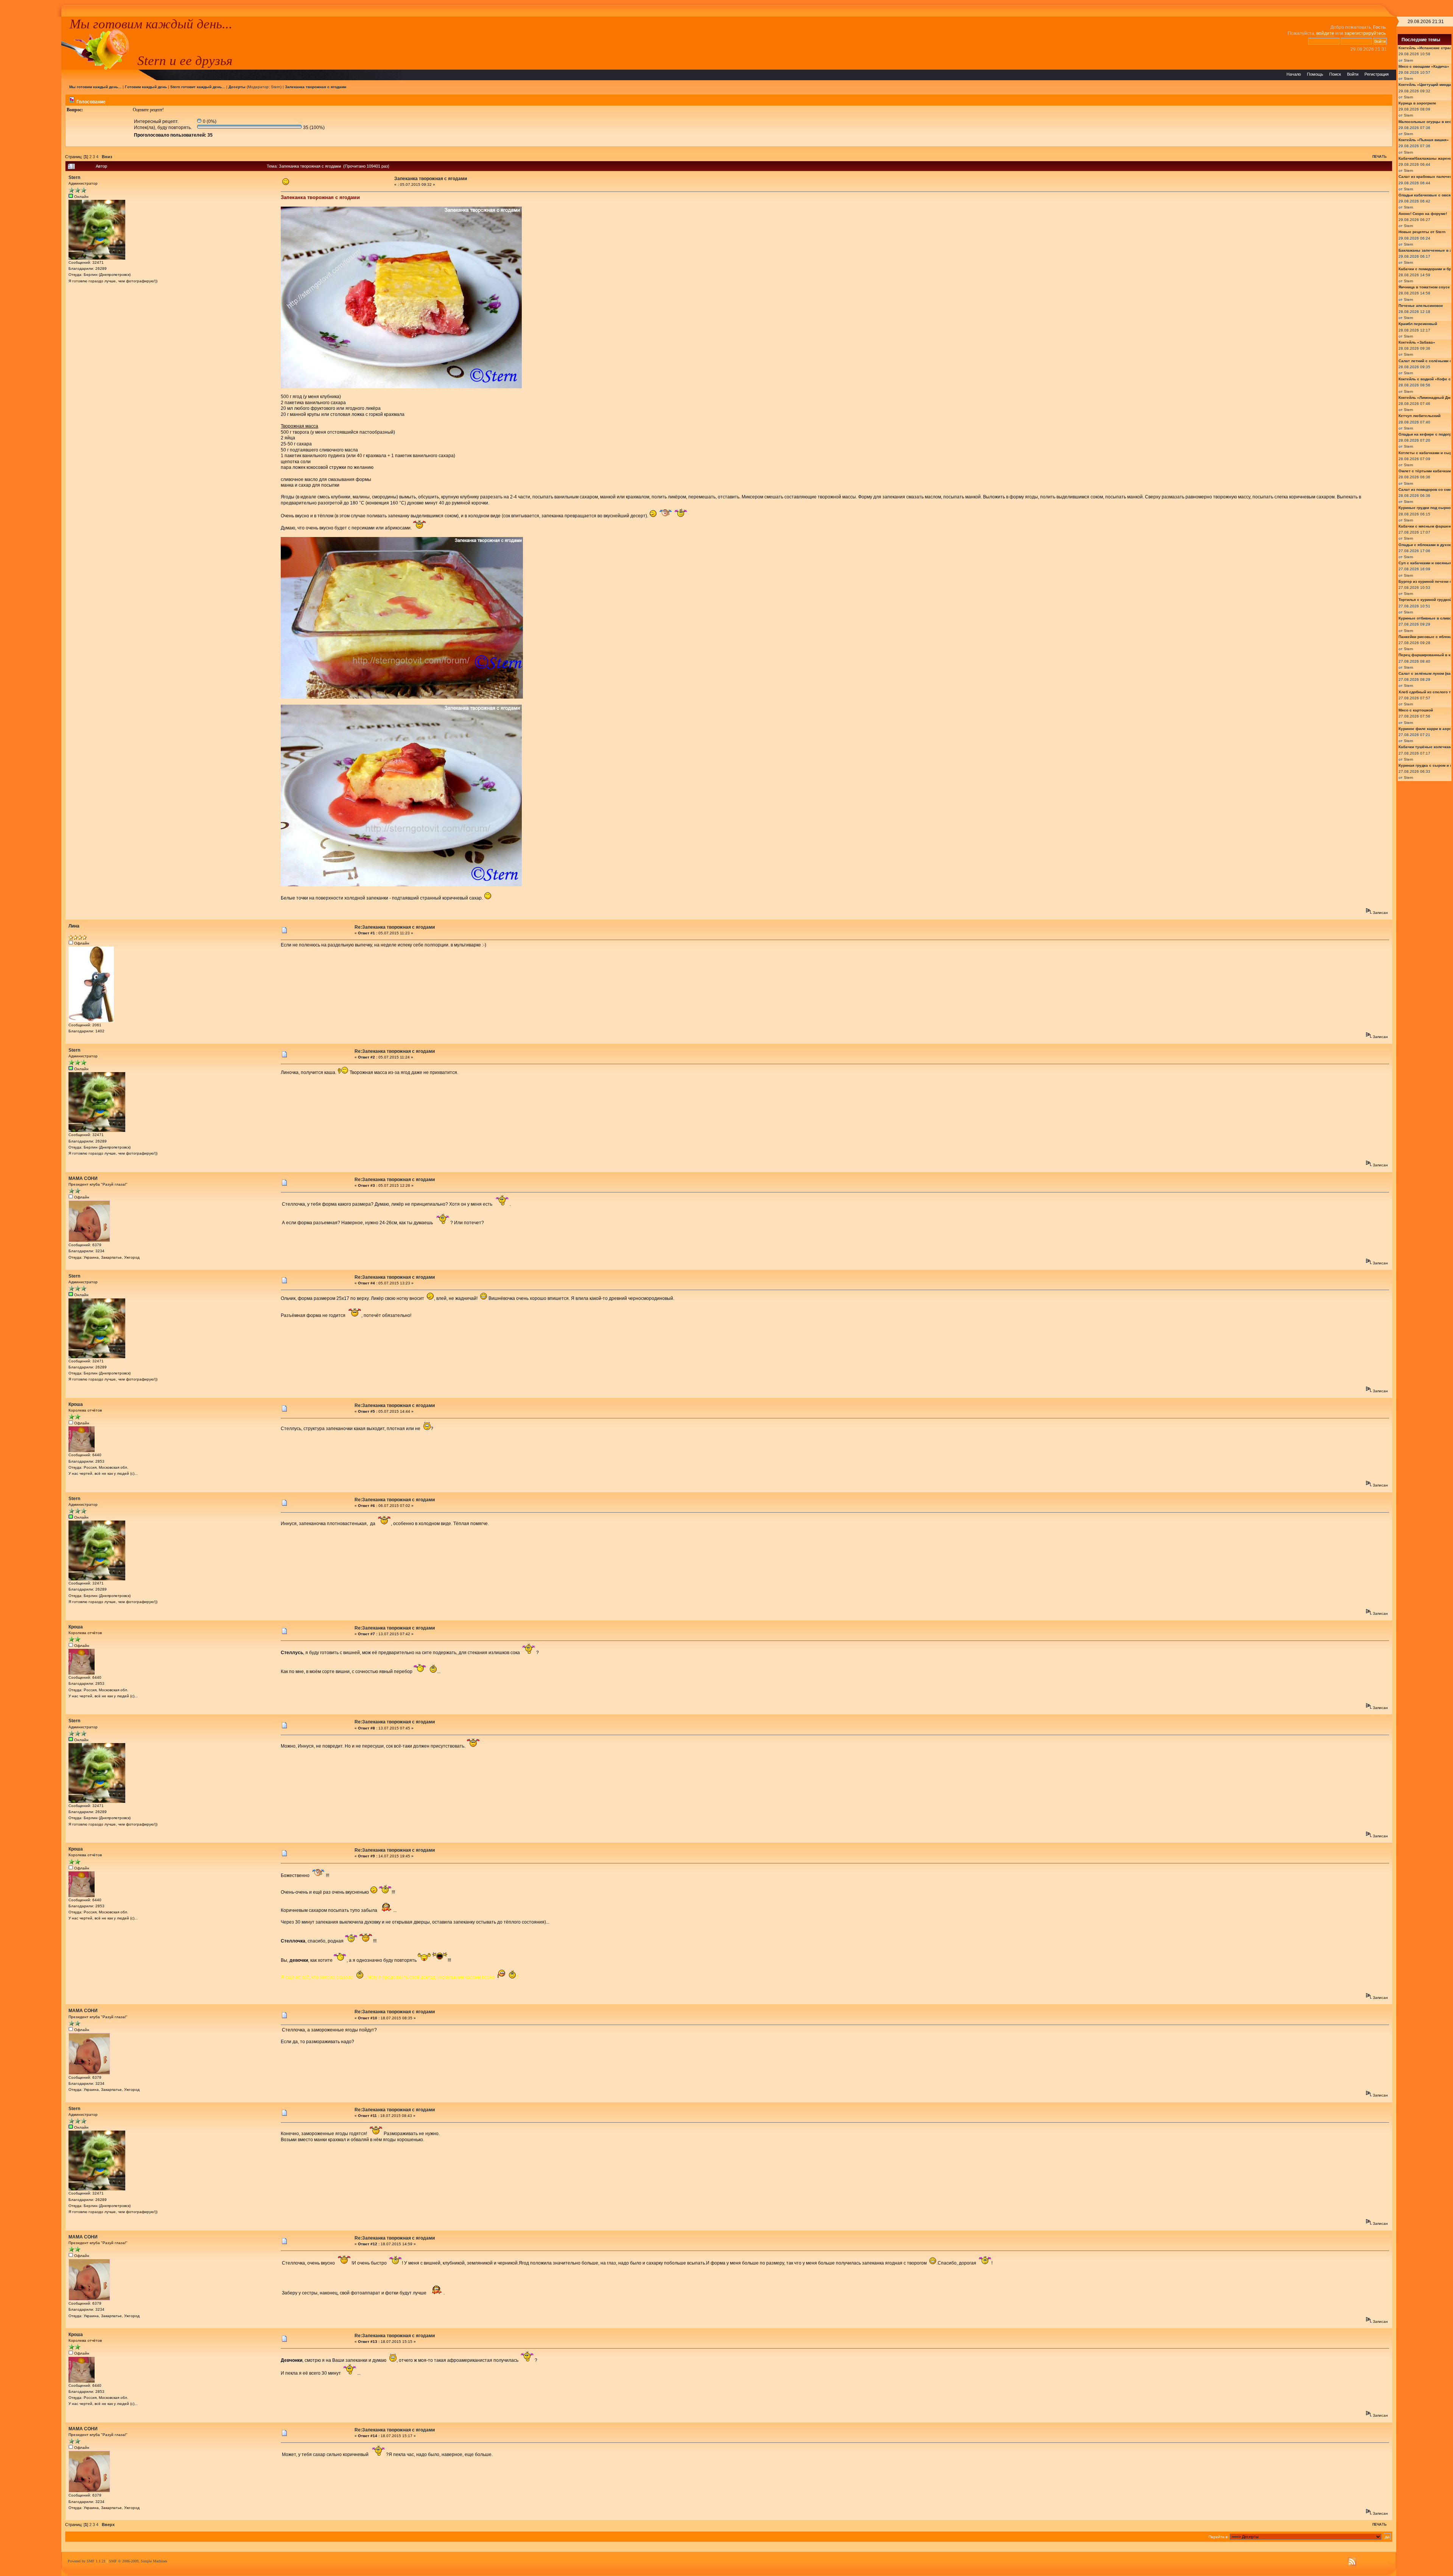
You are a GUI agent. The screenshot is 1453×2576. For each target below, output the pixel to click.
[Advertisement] (31, 130)
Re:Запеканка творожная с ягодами (395, 927)
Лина (74, 926)
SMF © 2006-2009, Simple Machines (138, 2561)
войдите (1325, 33)
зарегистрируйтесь (1365, 33)
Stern (276, 87)
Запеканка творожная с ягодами (316, 87)
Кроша (76, 1404)
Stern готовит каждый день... (198, 87)
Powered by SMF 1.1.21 (87, 2561)
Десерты (237, 87)
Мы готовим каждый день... (151, 24)
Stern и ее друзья (185, 61)
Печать (1379, 157)
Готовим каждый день (146, 87)
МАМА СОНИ (83, 1178)
